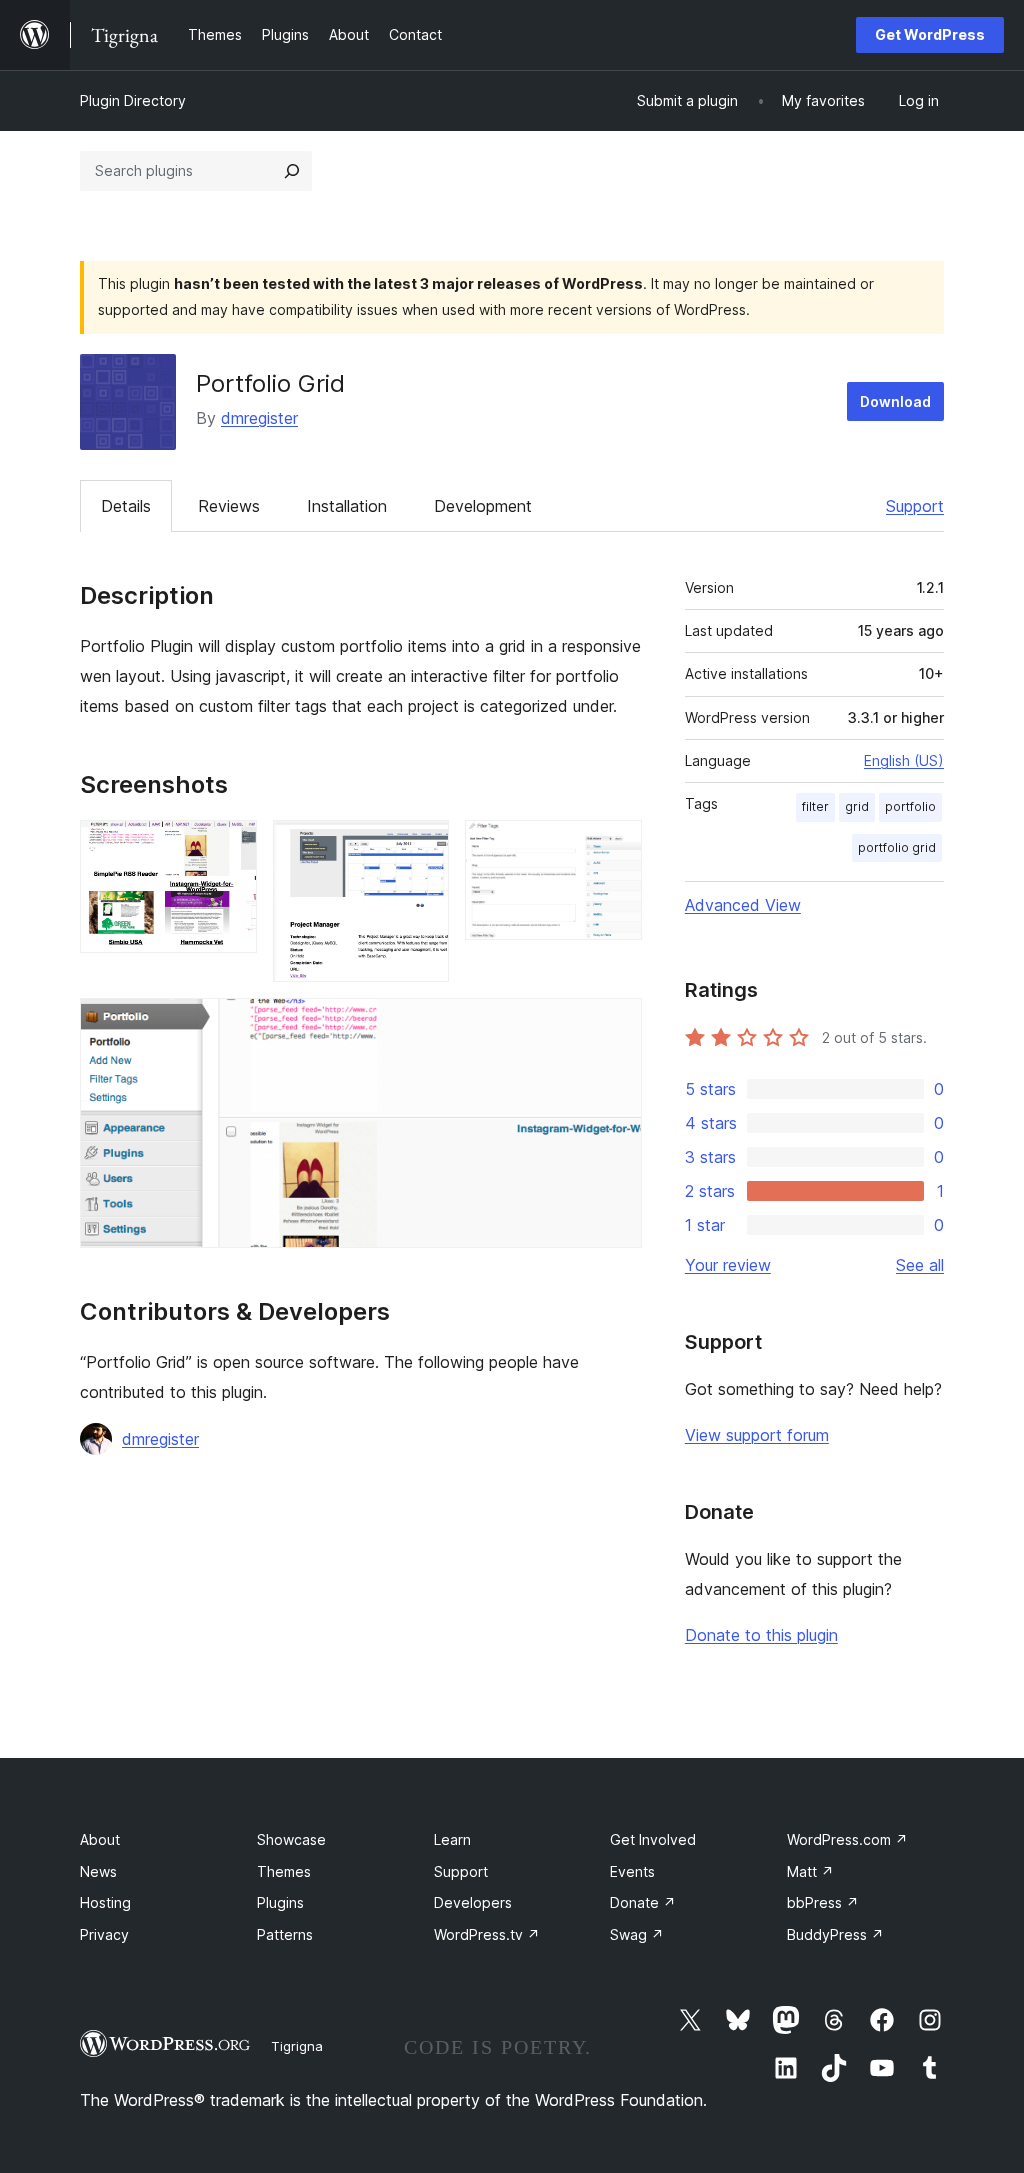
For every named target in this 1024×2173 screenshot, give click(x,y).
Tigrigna (297, 2046)
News (98, 1871)
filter (815, 806)
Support (915, 506)
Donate (643, 1902)
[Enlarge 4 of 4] (615, 1025)
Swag (637, 1934)
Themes (284, 1871)
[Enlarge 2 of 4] (422, 847)
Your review (728, 1265)
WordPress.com (847, 1839)
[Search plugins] (292, 171)
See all (920, 1265)
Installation (347, 506)
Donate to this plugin (761, 1635)
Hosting (105, 1902)
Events (632, 1871)
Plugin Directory (133, 100)
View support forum (757, 1435)
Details (126, 506)
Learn (452, 1839)
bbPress (823, 1902)
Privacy (104, 1934)
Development (483, 506)
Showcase (291, 1839)
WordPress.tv (487, 1934)
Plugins (280, 1902)
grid (857, 806)
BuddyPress (835, 1934)
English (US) (904, 760)
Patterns (285, 1934)
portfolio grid (897, 847)
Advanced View (743, 905)
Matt (810, 1871)
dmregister (259, 418)
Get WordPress (930, 34)
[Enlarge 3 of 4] (615, 847)
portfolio (910, 806)
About (100, 1839)
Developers (473, 1902)
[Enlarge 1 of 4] (230, 847)
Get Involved (653, 1839)
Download (895, 401)
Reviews (229, 506)
